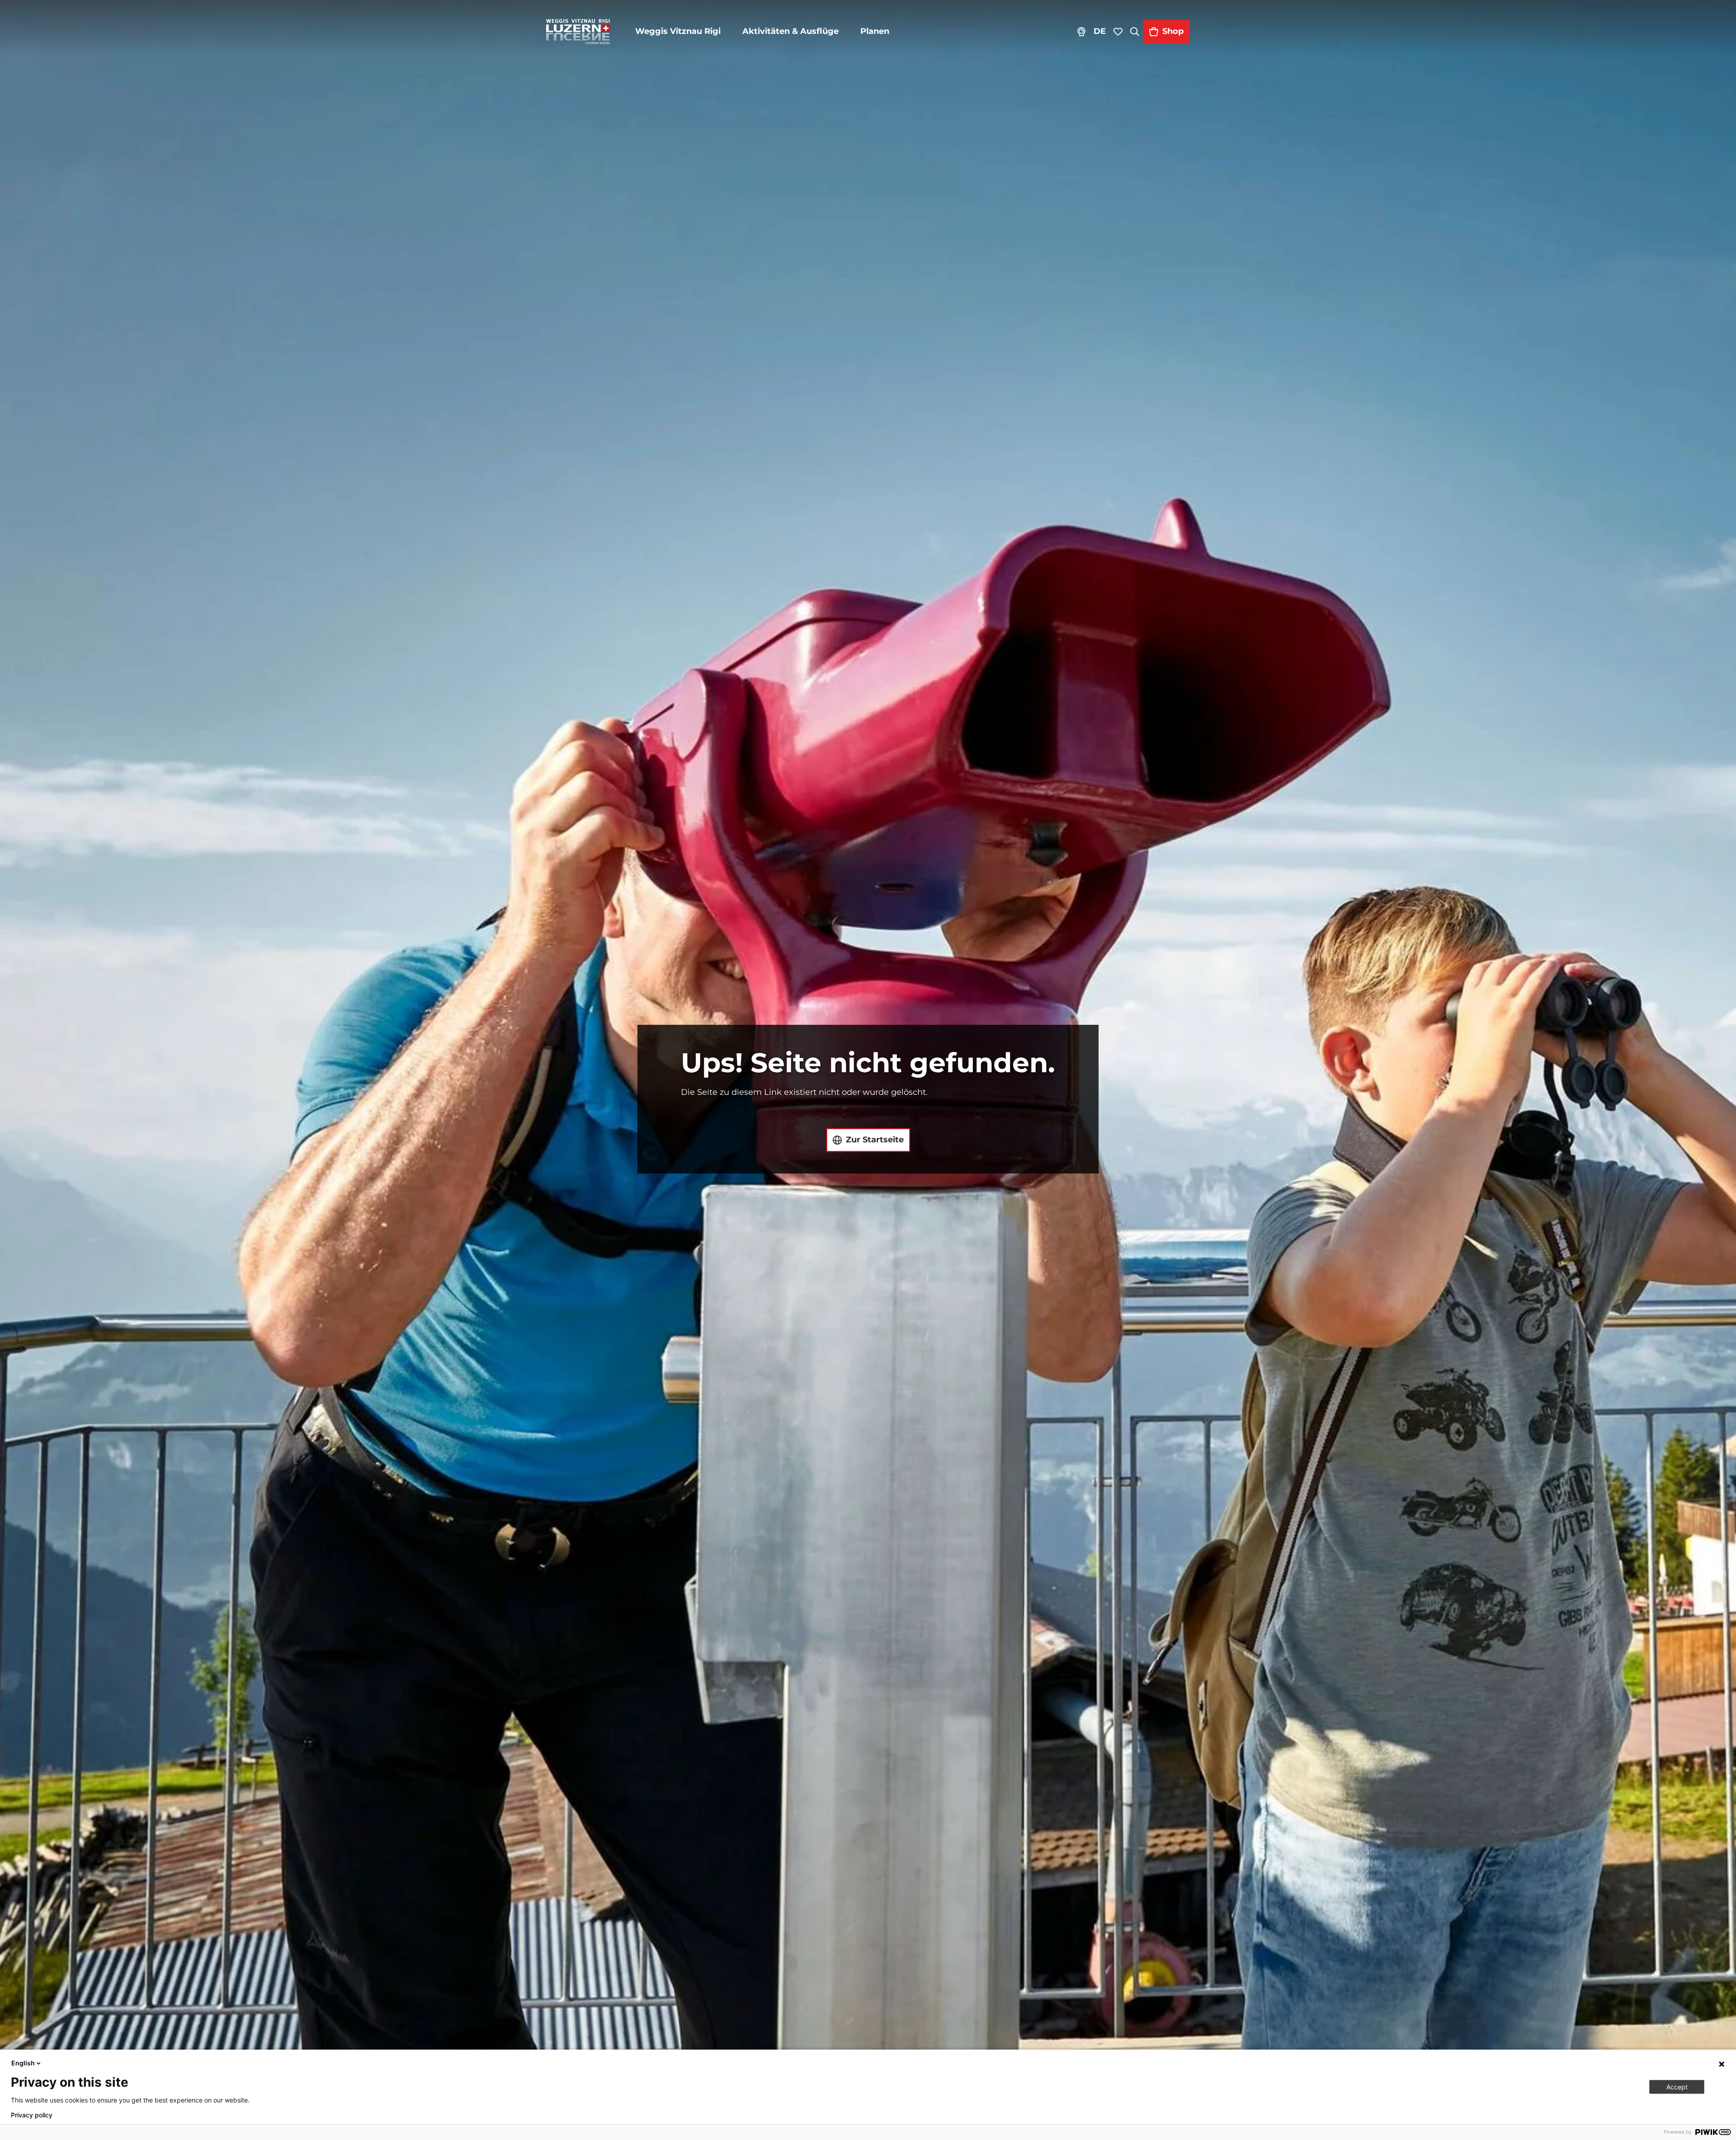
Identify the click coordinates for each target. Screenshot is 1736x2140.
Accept (1677, 2087)
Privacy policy (32, 2115)
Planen (875, 31)
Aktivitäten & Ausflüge (790, 31)
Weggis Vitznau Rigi (678, 31)
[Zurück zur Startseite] (578, 32)
